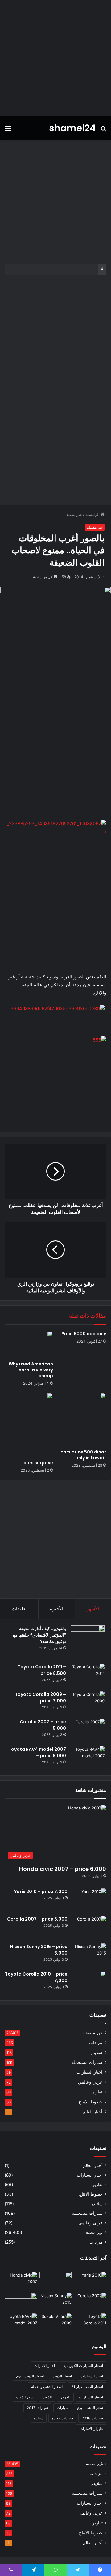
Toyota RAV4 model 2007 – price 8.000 (37, 1752)
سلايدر (97, 2052)
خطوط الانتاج (90, 2102)
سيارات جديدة (62, 2418)
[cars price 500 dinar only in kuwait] (82, 1419)
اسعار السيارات (91, 2397)
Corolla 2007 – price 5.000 (37, 1919)
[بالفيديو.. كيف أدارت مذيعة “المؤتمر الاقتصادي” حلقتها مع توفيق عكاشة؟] (88, 1642)
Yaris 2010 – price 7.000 (41, 1892)
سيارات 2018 (92, 2418)
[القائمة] (8, 130)
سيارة (39, 2418)
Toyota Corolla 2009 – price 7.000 (40, 1698)
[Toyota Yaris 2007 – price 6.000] (56, 2281)
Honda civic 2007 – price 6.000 (63, 1869)
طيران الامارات (91, 2429)
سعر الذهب (25, 2397)
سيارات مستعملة (87, 2062)
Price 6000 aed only (84, 1334)
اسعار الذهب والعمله (47, 2387)
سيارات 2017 (37, 2408)
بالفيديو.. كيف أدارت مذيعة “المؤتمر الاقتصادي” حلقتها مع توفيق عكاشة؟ (39, 1635)
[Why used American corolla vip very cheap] (29, 1344)
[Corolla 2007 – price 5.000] (88, 1730)
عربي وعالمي (90, 2082)
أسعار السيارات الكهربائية (83, 2366)
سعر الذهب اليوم (90, 2408)
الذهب (47, 2397)
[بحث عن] (103, 130)
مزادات (96, 2043)
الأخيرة (57, 1609)
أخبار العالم (92, 2112)
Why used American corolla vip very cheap (31, 1370)
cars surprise (38, 1463)
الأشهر (93, 1609)
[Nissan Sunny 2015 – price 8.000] (89, 1955)
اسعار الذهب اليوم (30, 2376)
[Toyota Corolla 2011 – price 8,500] (88, 1675)
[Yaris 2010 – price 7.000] (89, 1900)
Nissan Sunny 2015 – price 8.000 (64, 269)
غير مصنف (73, 514)
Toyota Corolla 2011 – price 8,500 (42, 1670)
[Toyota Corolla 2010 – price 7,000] (89, 1982)
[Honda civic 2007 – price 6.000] (21, 2281)
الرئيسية (93, 514)
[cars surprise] (29, 1425)
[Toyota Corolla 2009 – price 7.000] (88, 1703)
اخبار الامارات (45, 2366)
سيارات (63, 2408)
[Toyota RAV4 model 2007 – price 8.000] (88, 1758)
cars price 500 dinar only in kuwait (83, 1455)
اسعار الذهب (62, 2376)
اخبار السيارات (89, 2072)
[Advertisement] (55, 58)
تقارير (97, 2092)
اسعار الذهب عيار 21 (87, 2387)
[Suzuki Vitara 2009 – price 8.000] (56, 2322)
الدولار (65, 2397)
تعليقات (19, 1609)
